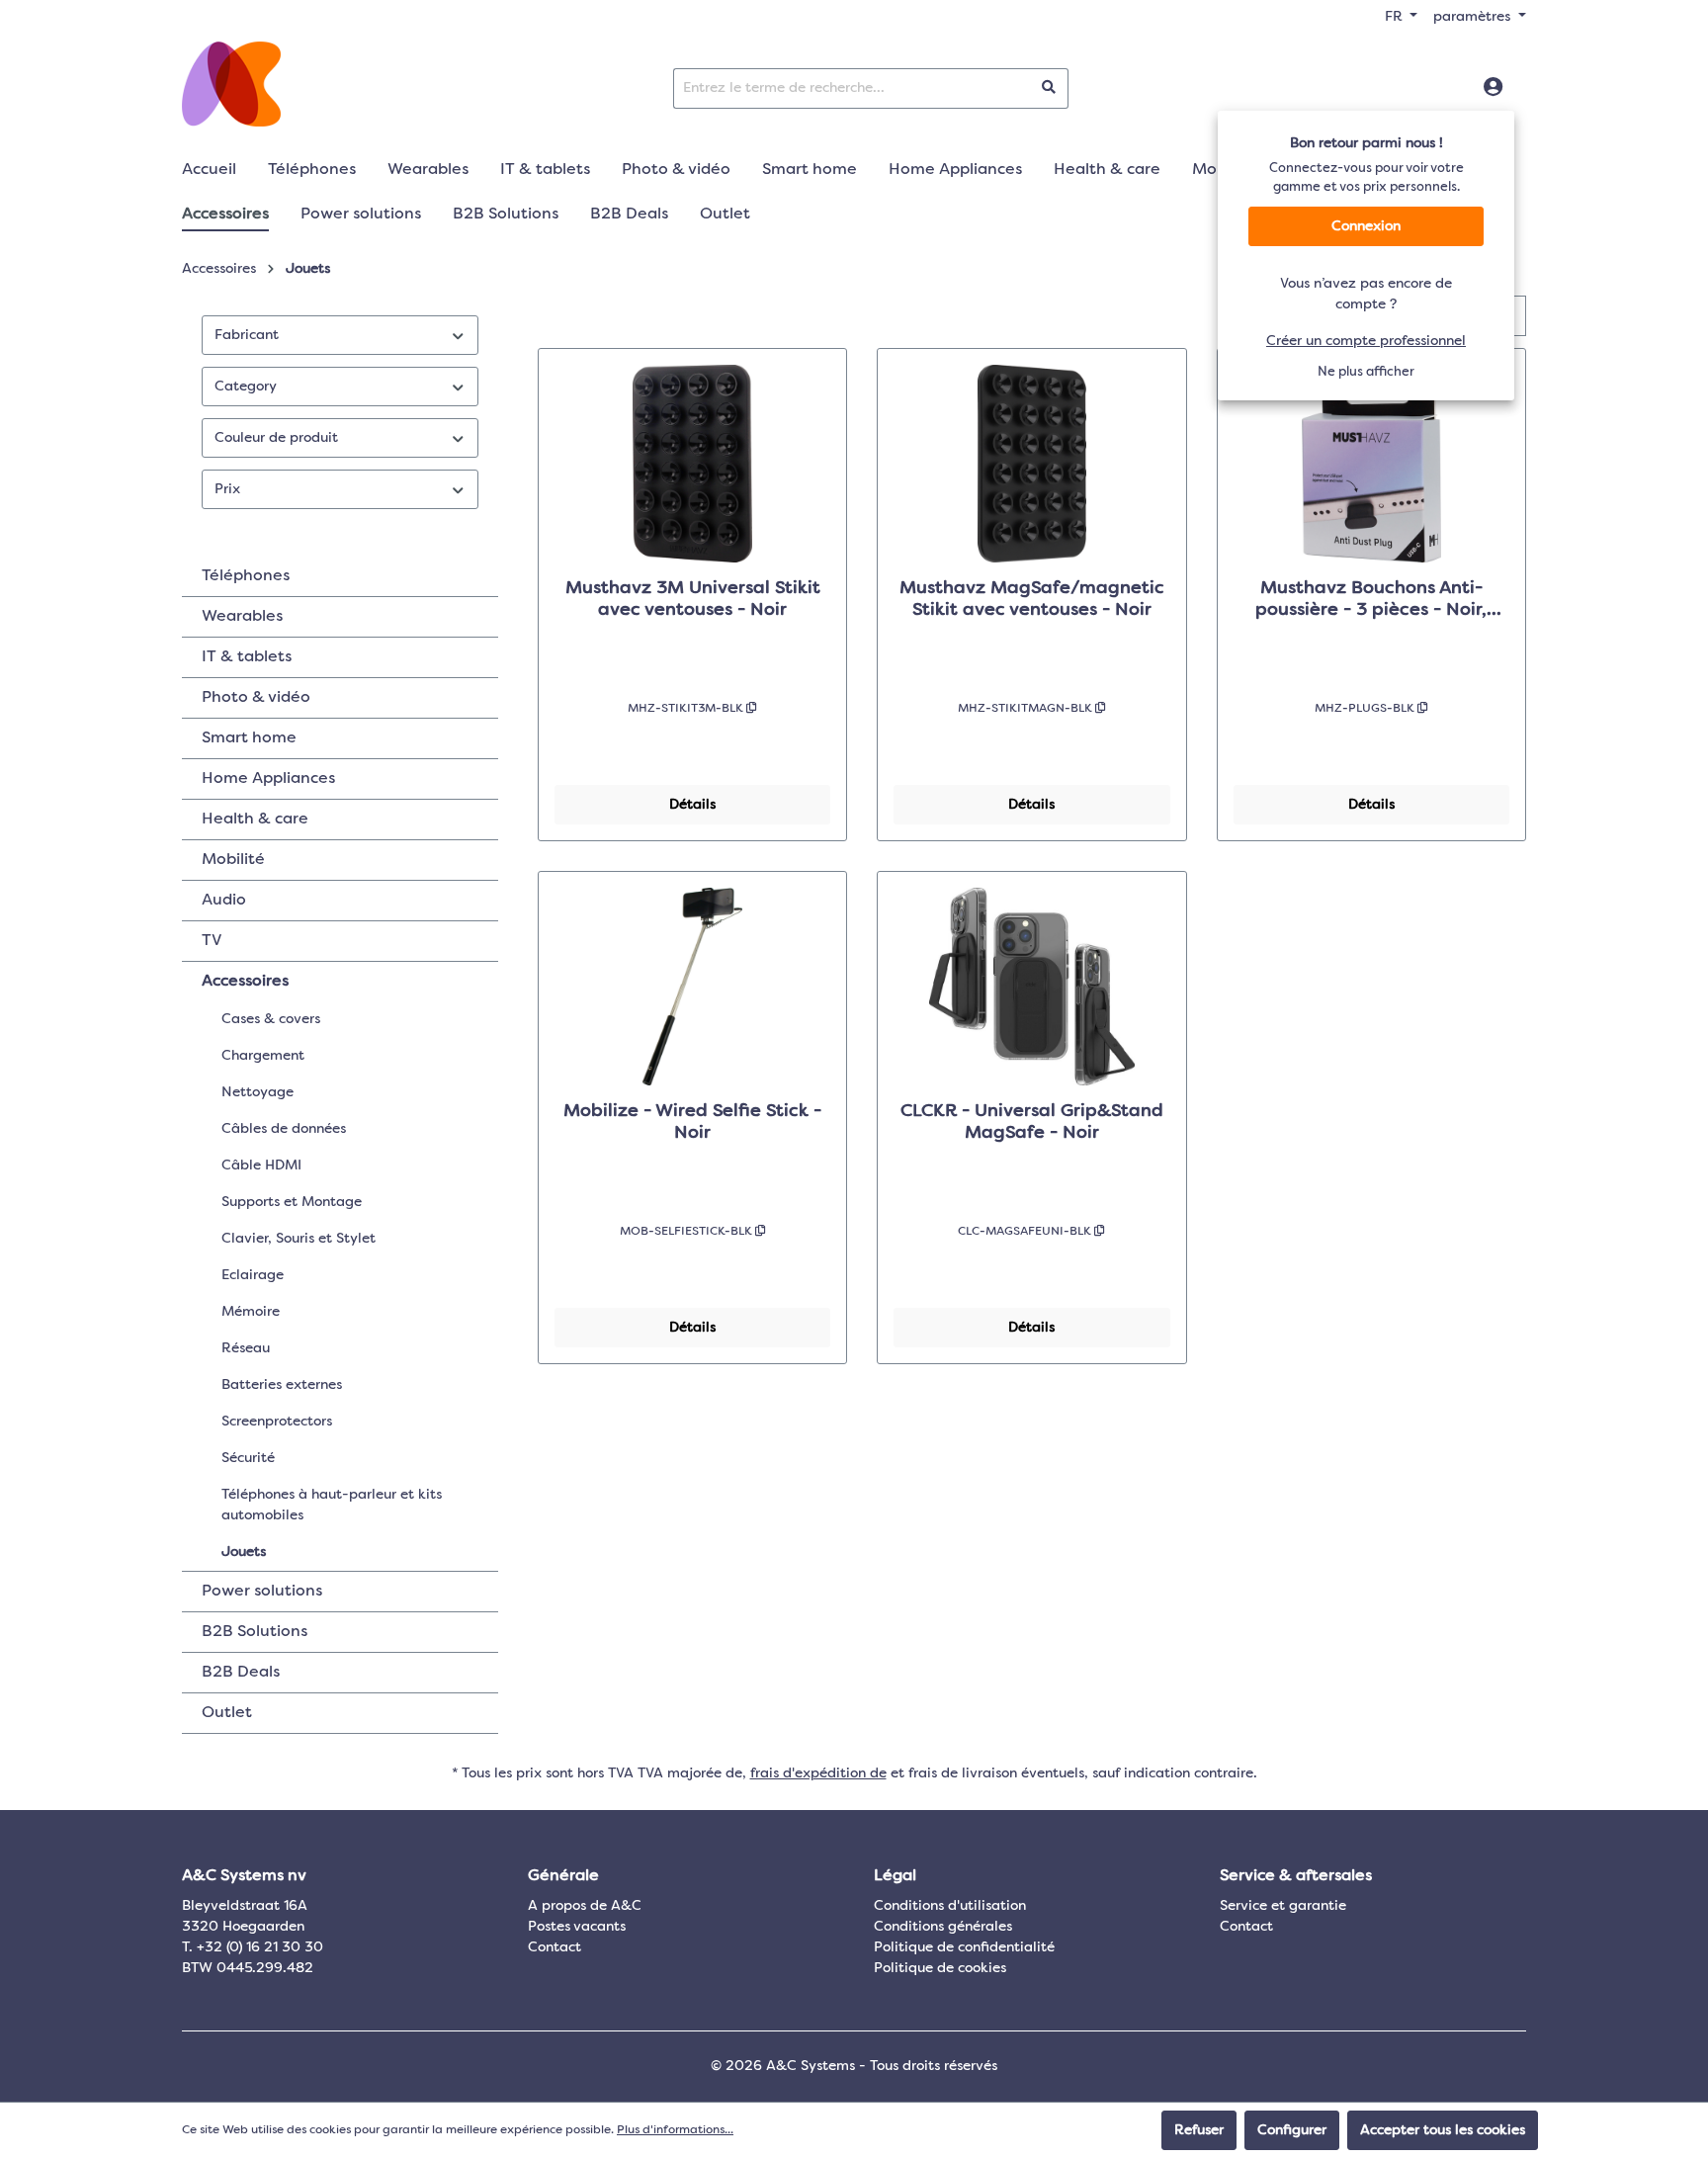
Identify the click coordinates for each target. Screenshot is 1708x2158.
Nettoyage (257, 1092)
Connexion (1366, 226)
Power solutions (262, 1592)
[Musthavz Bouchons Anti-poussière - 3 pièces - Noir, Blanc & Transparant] (1371, 464)
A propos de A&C (585, 1906)
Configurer (1292, 2130)
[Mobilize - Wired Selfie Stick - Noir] (692, 987)
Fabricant (247, 335)
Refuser (1199, 2130)
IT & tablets (247, 657)
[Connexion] (1493, 88)
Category (246, 387)
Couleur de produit (276, 438)
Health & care (255, 820)
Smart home (249, 738)
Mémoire (251, 1312)
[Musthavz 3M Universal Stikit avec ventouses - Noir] (692, 464)
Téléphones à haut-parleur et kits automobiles (332, 1505)
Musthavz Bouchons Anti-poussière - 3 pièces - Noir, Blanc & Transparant (1371, 600)
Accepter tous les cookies (1443, 2130)
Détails (692, 805)
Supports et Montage (292, 1202)
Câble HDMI (261, 1165)
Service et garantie (1283, 1906)
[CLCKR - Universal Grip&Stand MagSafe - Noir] (1031, 987)
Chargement (263, 1056)
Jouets (244, 1552)
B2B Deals (241, 1673)
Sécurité (248, 1458)
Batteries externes (282, 1385)
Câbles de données (284, 1129)
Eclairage (253, 1275)
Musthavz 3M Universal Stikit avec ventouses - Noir (693, 599)
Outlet (227, 1713)
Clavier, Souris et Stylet (299, 1239)
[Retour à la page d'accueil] (231, 84)
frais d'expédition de (818, 1773)
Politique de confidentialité (964, 1947)
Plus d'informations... (675, 2130)
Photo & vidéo (256, 698)
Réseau (246, 1348)
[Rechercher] (1049, 88)
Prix (227, 489)
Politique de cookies (940, 1968)
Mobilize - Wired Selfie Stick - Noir (692, 1122)
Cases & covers (271, 1019)
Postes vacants (577, 1927)
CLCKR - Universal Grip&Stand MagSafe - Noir (1032, 1122)
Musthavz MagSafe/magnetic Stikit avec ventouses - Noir (1032, 599)
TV (212, 941)
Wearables (242, 617)
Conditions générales (943, 1927)
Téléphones (246, 576)
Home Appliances (268, 779)
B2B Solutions (255, 1632)
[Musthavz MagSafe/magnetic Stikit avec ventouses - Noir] (1031, 464)
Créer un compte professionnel (1366, 341)
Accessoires (245, 982)
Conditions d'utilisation (950, 1906)
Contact (555, 1947)
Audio (224, 901)
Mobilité (233, 860)
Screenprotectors (277, 1422)
